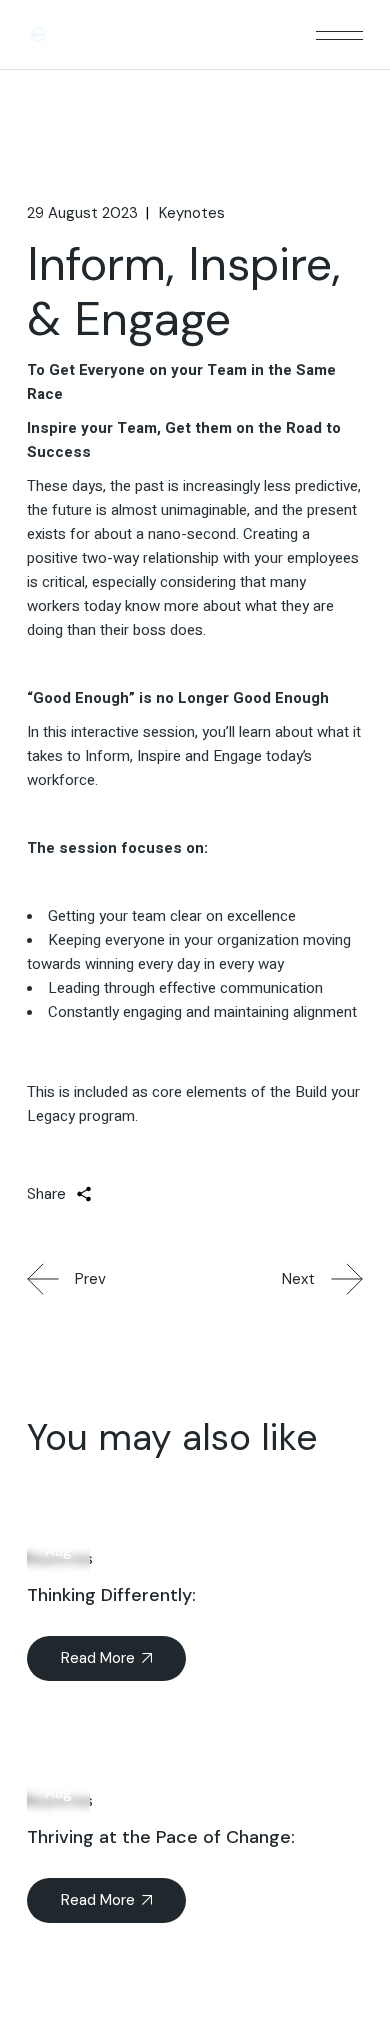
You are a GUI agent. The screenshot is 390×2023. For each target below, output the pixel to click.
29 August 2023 (82, 213)
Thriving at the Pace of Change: (163, 1837)
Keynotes (192, 213)
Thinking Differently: (114, 1595)
